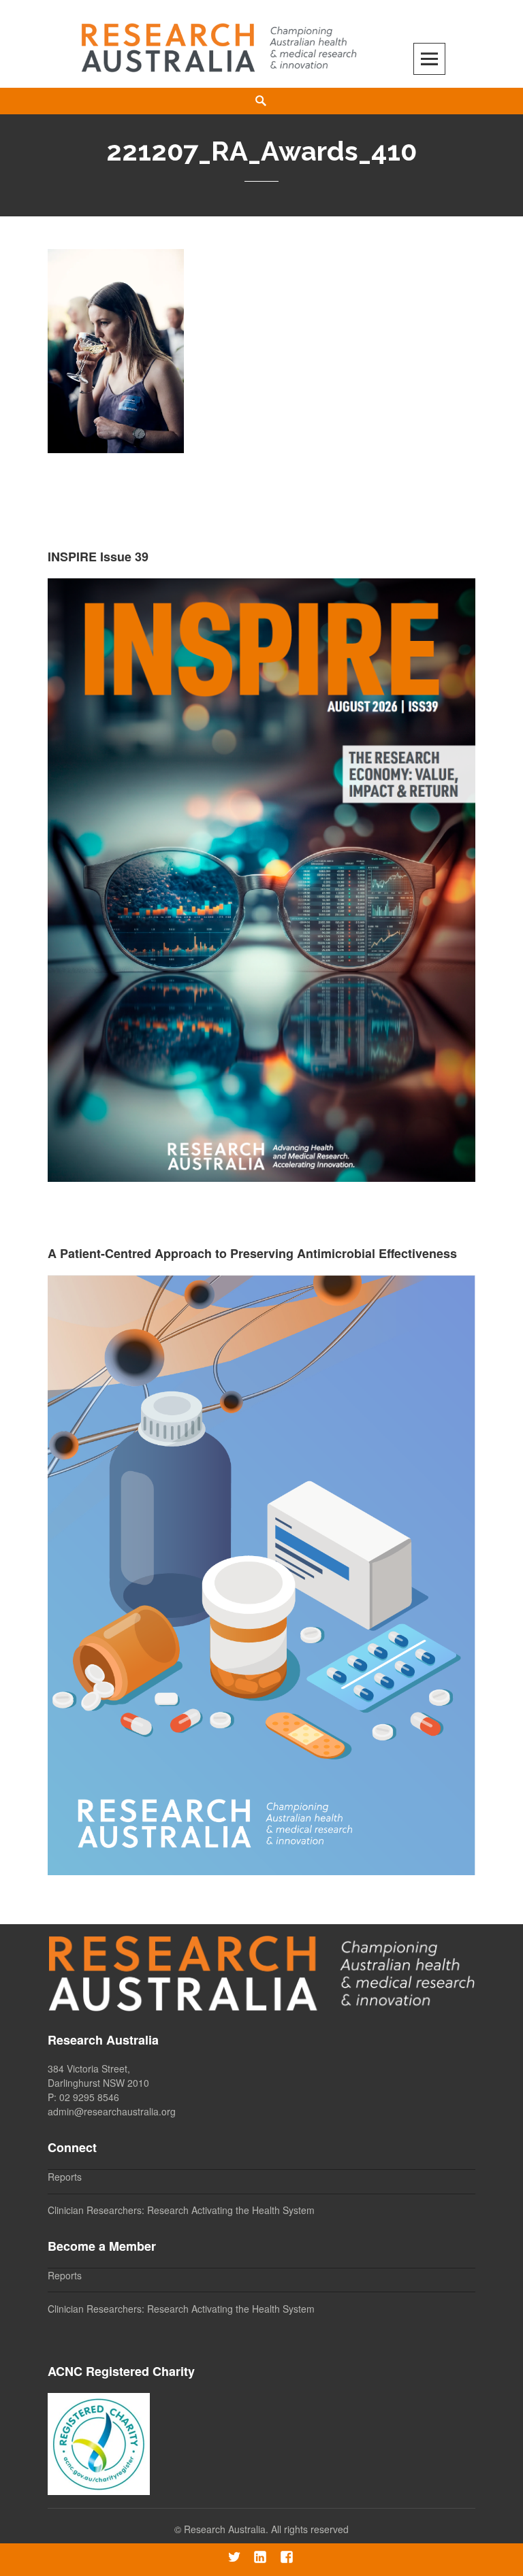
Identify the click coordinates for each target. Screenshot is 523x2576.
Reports (65, 2177)
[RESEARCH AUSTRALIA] (220, 43)
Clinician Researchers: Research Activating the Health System (181, 2210)
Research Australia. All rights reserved (266, 2529)
